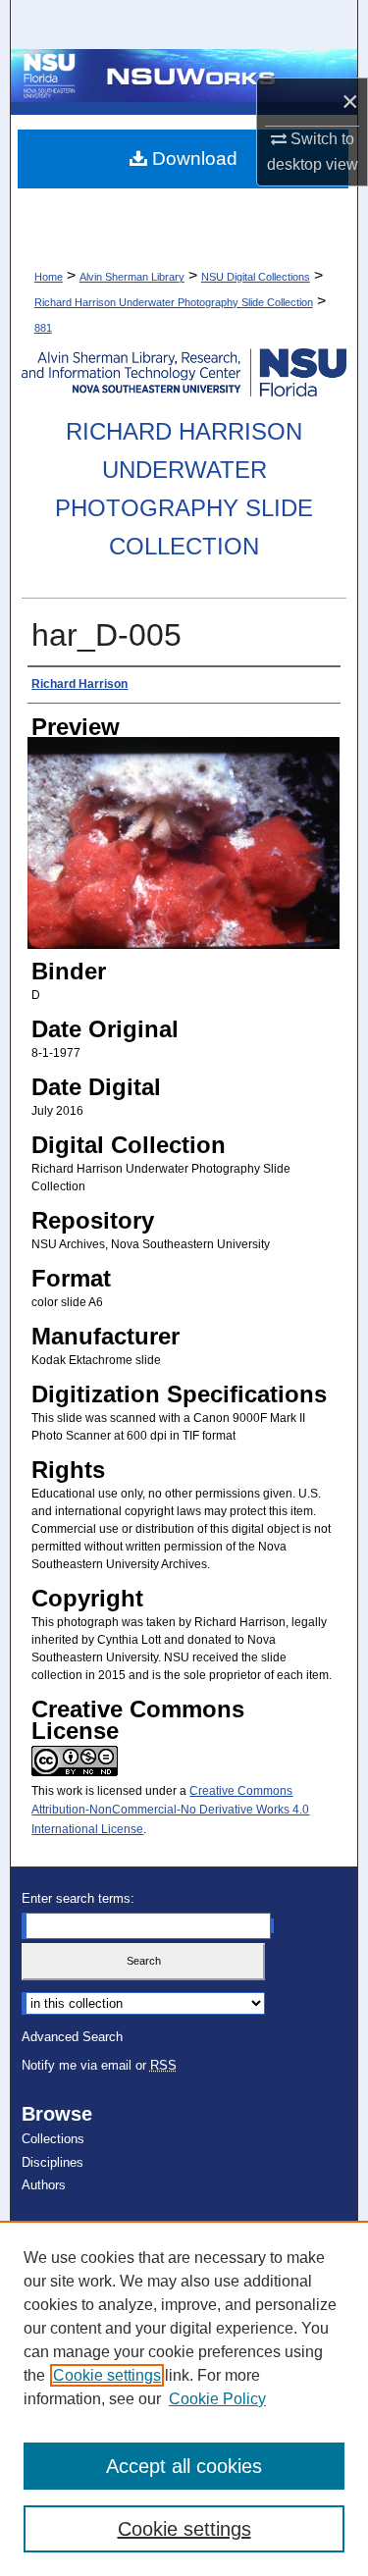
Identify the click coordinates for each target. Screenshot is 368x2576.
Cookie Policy (217, 2399)
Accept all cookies (184, 2466)
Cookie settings (107, 2375)
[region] (184, 2398)
